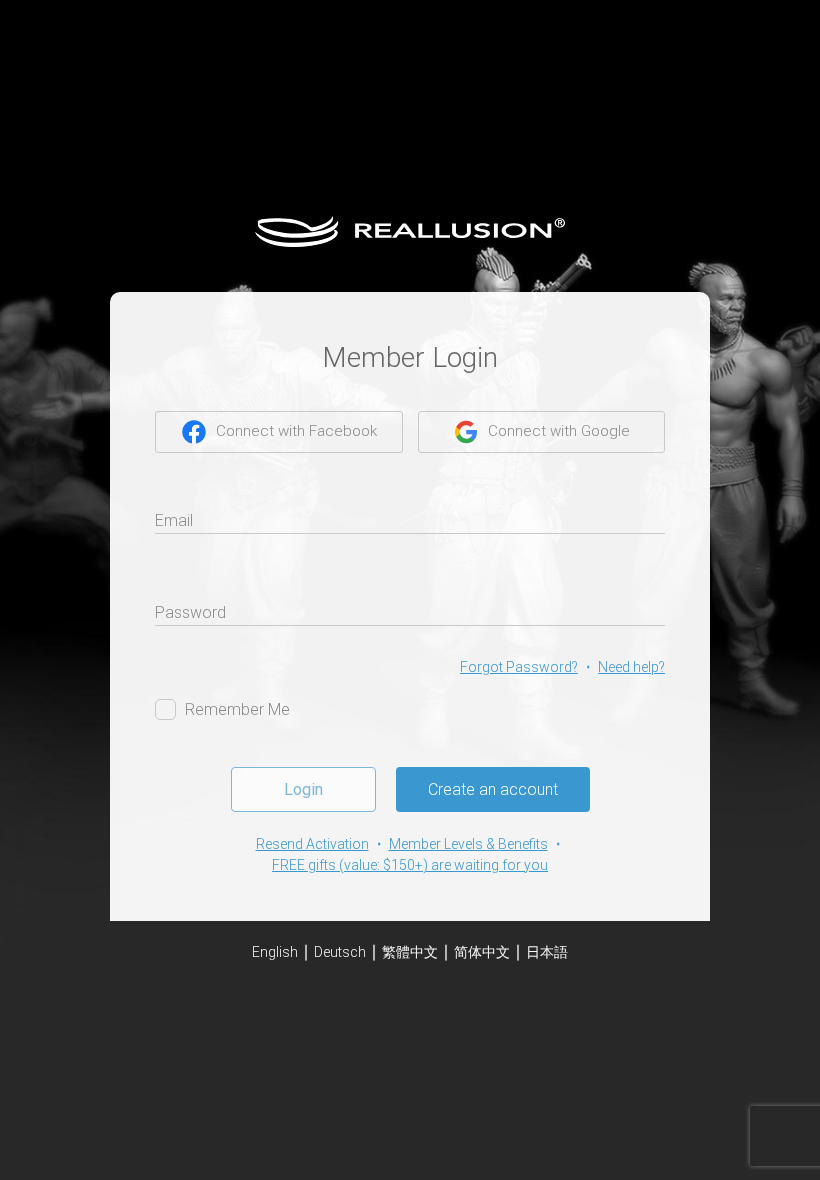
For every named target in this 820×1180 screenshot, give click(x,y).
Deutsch (340, 952)
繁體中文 (410, 952)
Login (303, 789)
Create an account (493, 789)
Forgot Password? (519, 667)
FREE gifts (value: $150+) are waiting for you (410, 865)
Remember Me (237, 709)
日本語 (547, 952)
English (275, 952)
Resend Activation (312, 844)
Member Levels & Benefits (468, 844)
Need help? (631, 667)
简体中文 (482, 952)
